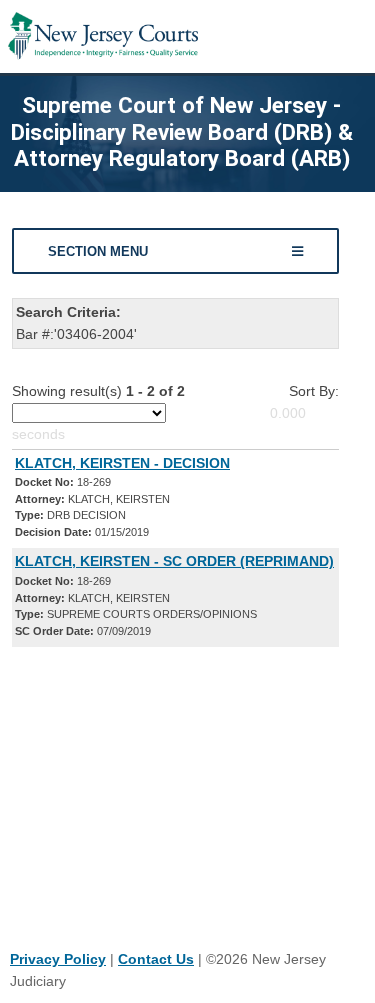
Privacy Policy (58, 959)
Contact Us (156, 959)
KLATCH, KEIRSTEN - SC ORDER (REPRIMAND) (174, 561)
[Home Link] (103, 36)
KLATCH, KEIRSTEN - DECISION (122, 463)
